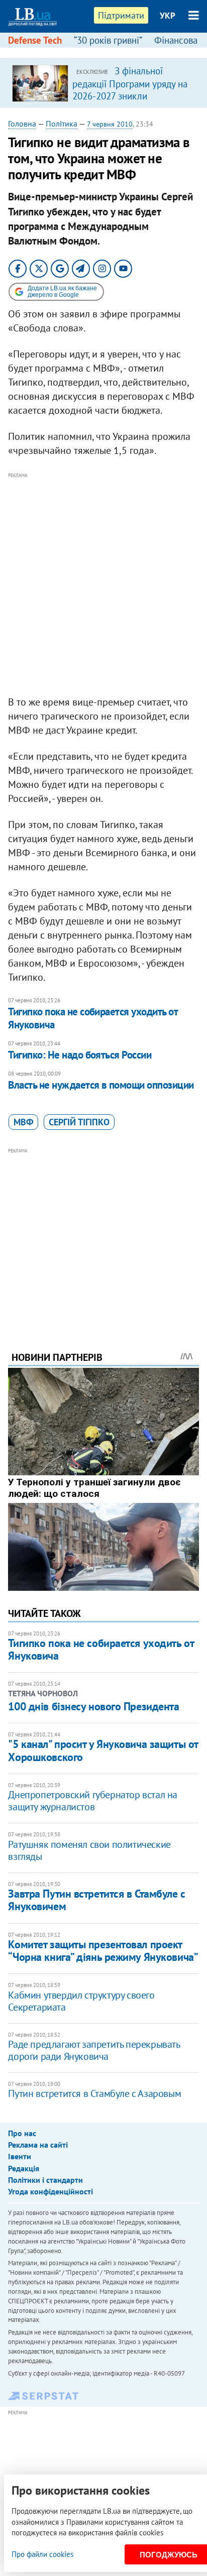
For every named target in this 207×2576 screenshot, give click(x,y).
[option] (103, 83)
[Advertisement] (103, 584)
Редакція (24, 2168)
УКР (168, 16)
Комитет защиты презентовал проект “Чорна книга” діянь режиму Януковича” (103, 1951)
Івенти (20, 2156)
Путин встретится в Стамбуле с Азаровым (94, 2093)
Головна (22, 124)
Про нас (22, 2133)
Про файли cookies (42, 2554)
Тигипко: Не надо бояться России (80, 1055)
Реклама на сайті (38, 2145)
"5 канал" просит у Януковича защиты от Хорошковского (103, 1750)
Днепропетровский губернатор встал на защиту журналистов (93, 1801)
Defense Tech (35, 40)
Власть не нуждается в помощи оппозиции (101, 1085)
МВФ (23, 1122)
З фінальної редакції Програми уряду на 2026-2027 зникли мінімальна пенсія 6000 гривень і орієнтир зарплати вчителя (130, 101)
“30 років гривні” (108, 40)
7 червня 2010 (110, 124)
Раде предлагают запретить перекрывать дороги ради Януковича (94, 2050)
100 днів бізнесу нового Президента (93, 1706)
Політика (62, 124)
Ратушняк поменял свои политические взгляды (89, 1850)
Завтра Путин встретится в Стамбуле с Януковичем (96, 1900)
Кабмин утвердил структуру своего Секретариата (81, 2001)
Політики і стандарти (45, 2180)
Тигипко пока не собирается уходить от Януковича (93, 1018)
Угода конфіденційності (50, 2191)
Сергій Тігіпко (79, 1122)
